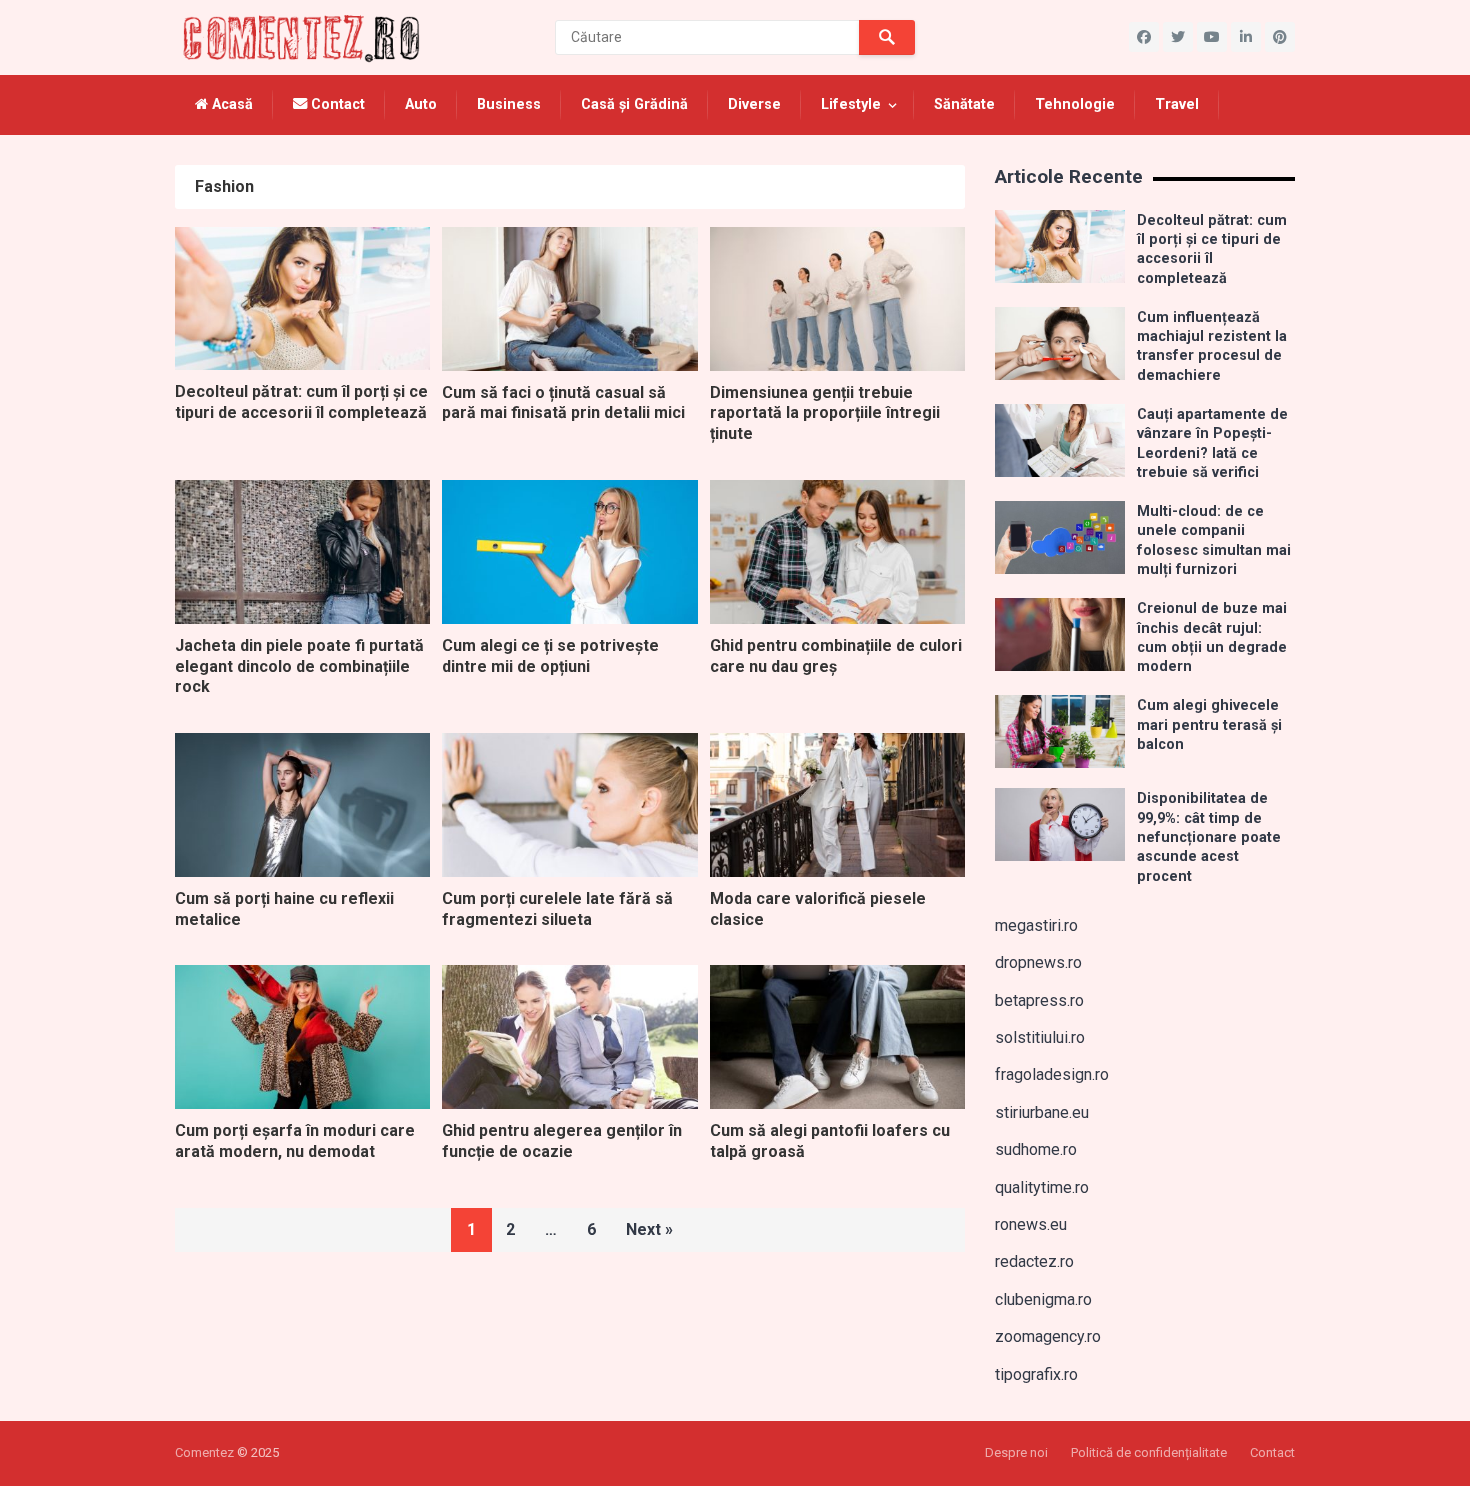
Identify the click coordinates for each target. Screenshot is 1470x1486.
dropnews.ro (1038, 962)
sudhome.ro (1036, 1149)
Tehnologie (1075, 104)
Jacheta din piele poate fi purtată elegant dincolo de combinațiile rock (299, 666)
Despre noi (1016, 1452)
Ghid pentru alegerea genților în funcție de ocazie (562, 1141)
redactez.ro (1034, 1261)
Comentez (204, 1452)
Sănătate (964, 104)
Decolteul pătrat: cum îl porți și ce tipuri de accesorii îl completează (301, 402)
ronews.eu (1031, 1224)
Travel (1177, 104)
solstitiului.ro (1040, 1037)
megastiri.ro (1036, 925)
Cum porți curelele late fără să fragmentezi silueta (557, 909)
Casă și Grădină (634, 104)
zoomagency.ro (1048, 1336)
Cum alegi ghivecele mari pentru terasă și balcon (1209, 725)
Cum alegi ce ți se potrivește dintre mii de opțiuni (550, 656)
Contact (336, 104)
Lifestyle (851, 104)
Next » (649, 1229)
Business (509, 104)
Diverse (754, 104)
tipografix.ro (1036, 1374)
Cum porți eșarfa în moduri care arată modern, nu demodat (295, 1141)
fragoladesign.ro (1052, 1074)
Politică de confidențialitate (1149, 1452)
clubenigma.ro (1043, 1299)
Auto (421, 104)
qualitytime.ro (1042, 1187)
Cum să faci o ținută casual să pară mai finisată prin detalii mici (563, 403)
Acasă (230, 104)
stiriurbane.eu (1042, 1112)
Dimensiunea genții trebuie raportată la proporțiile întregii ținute (825, 413)
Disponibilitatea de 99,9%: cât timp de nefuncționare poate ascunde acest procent (1209, 837)
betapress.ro (1039, 1000)
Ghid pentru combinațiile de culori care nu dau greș (836, 656)
